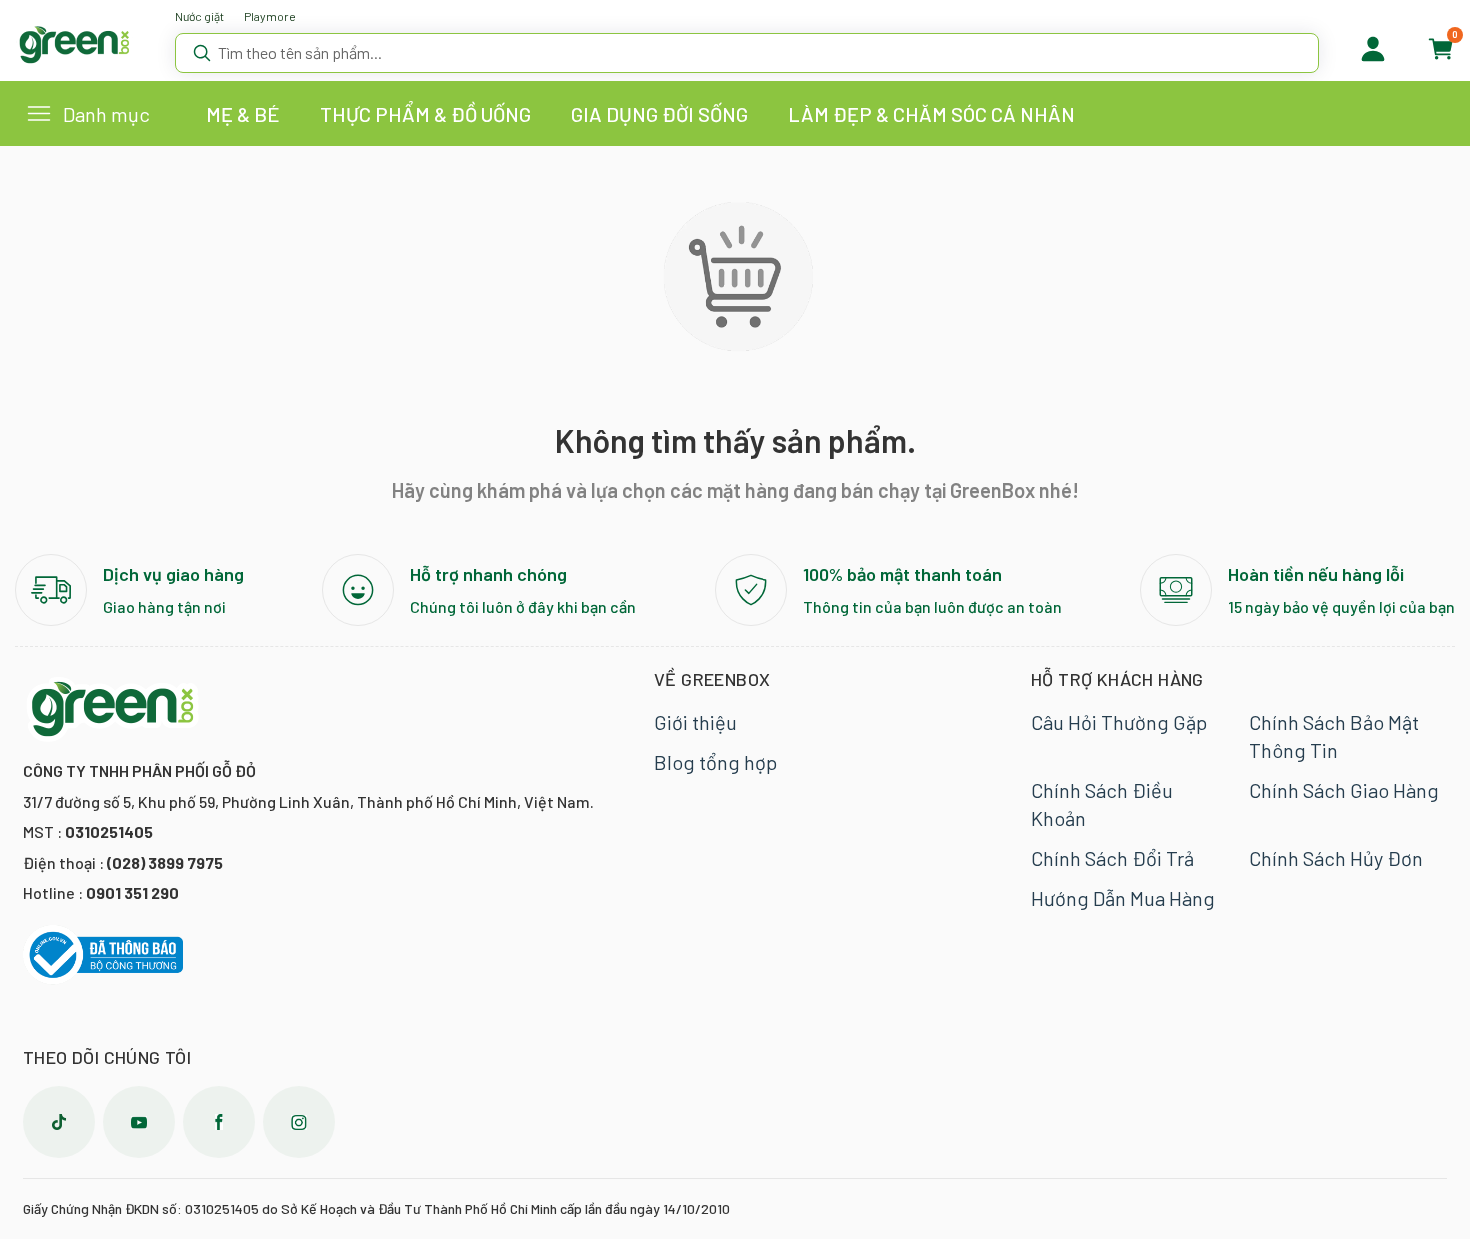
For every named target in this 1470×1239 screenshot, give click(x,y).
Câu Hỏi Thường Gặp (1119, 722)
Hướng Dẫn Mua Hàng (1123, 898)
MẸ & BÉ (243, 114)
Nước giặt (199, 16)
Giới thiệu (695, 722)
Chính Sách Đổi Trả (1112, 858)
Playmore (270, 16)
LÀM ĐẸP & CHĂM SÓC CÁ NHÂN (931, 114)
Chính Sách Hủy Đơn (1336, 858)
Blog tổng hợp (715, 762)
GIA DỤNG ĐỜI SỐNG (659, 114)
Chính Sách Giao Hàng (1344, 790)
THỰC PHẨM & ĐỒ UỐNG (425, 114)
